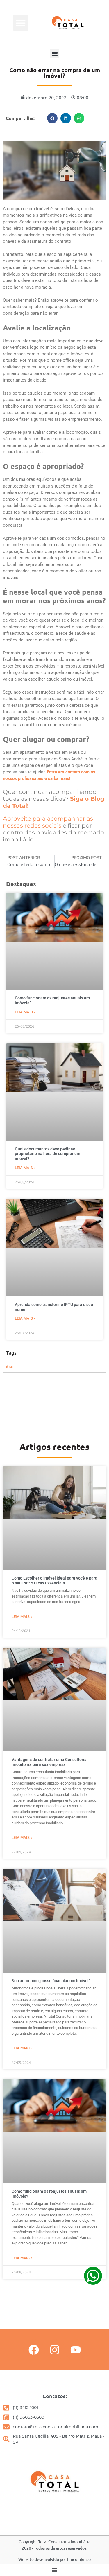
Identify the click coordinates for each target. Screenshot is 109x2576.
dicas (10, 1366)
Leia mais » (25, 1012)
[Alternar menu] (55, 2570)
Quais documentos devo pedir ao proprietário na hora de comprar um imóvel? (48, 1154)
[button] (21, 23)
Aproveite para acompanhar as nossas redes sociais (48, 822)
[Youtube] (76, 2350)
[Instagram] (55, 2350)
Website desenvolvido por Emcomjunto (54, 2559)
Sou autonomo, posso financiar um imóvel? (51, 1981)
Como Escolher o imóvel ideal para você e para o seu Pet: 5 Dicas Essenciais (54, 1581)
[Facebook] (34, 2350)
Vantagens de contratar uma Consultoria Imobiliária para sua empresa (49, 1762)
